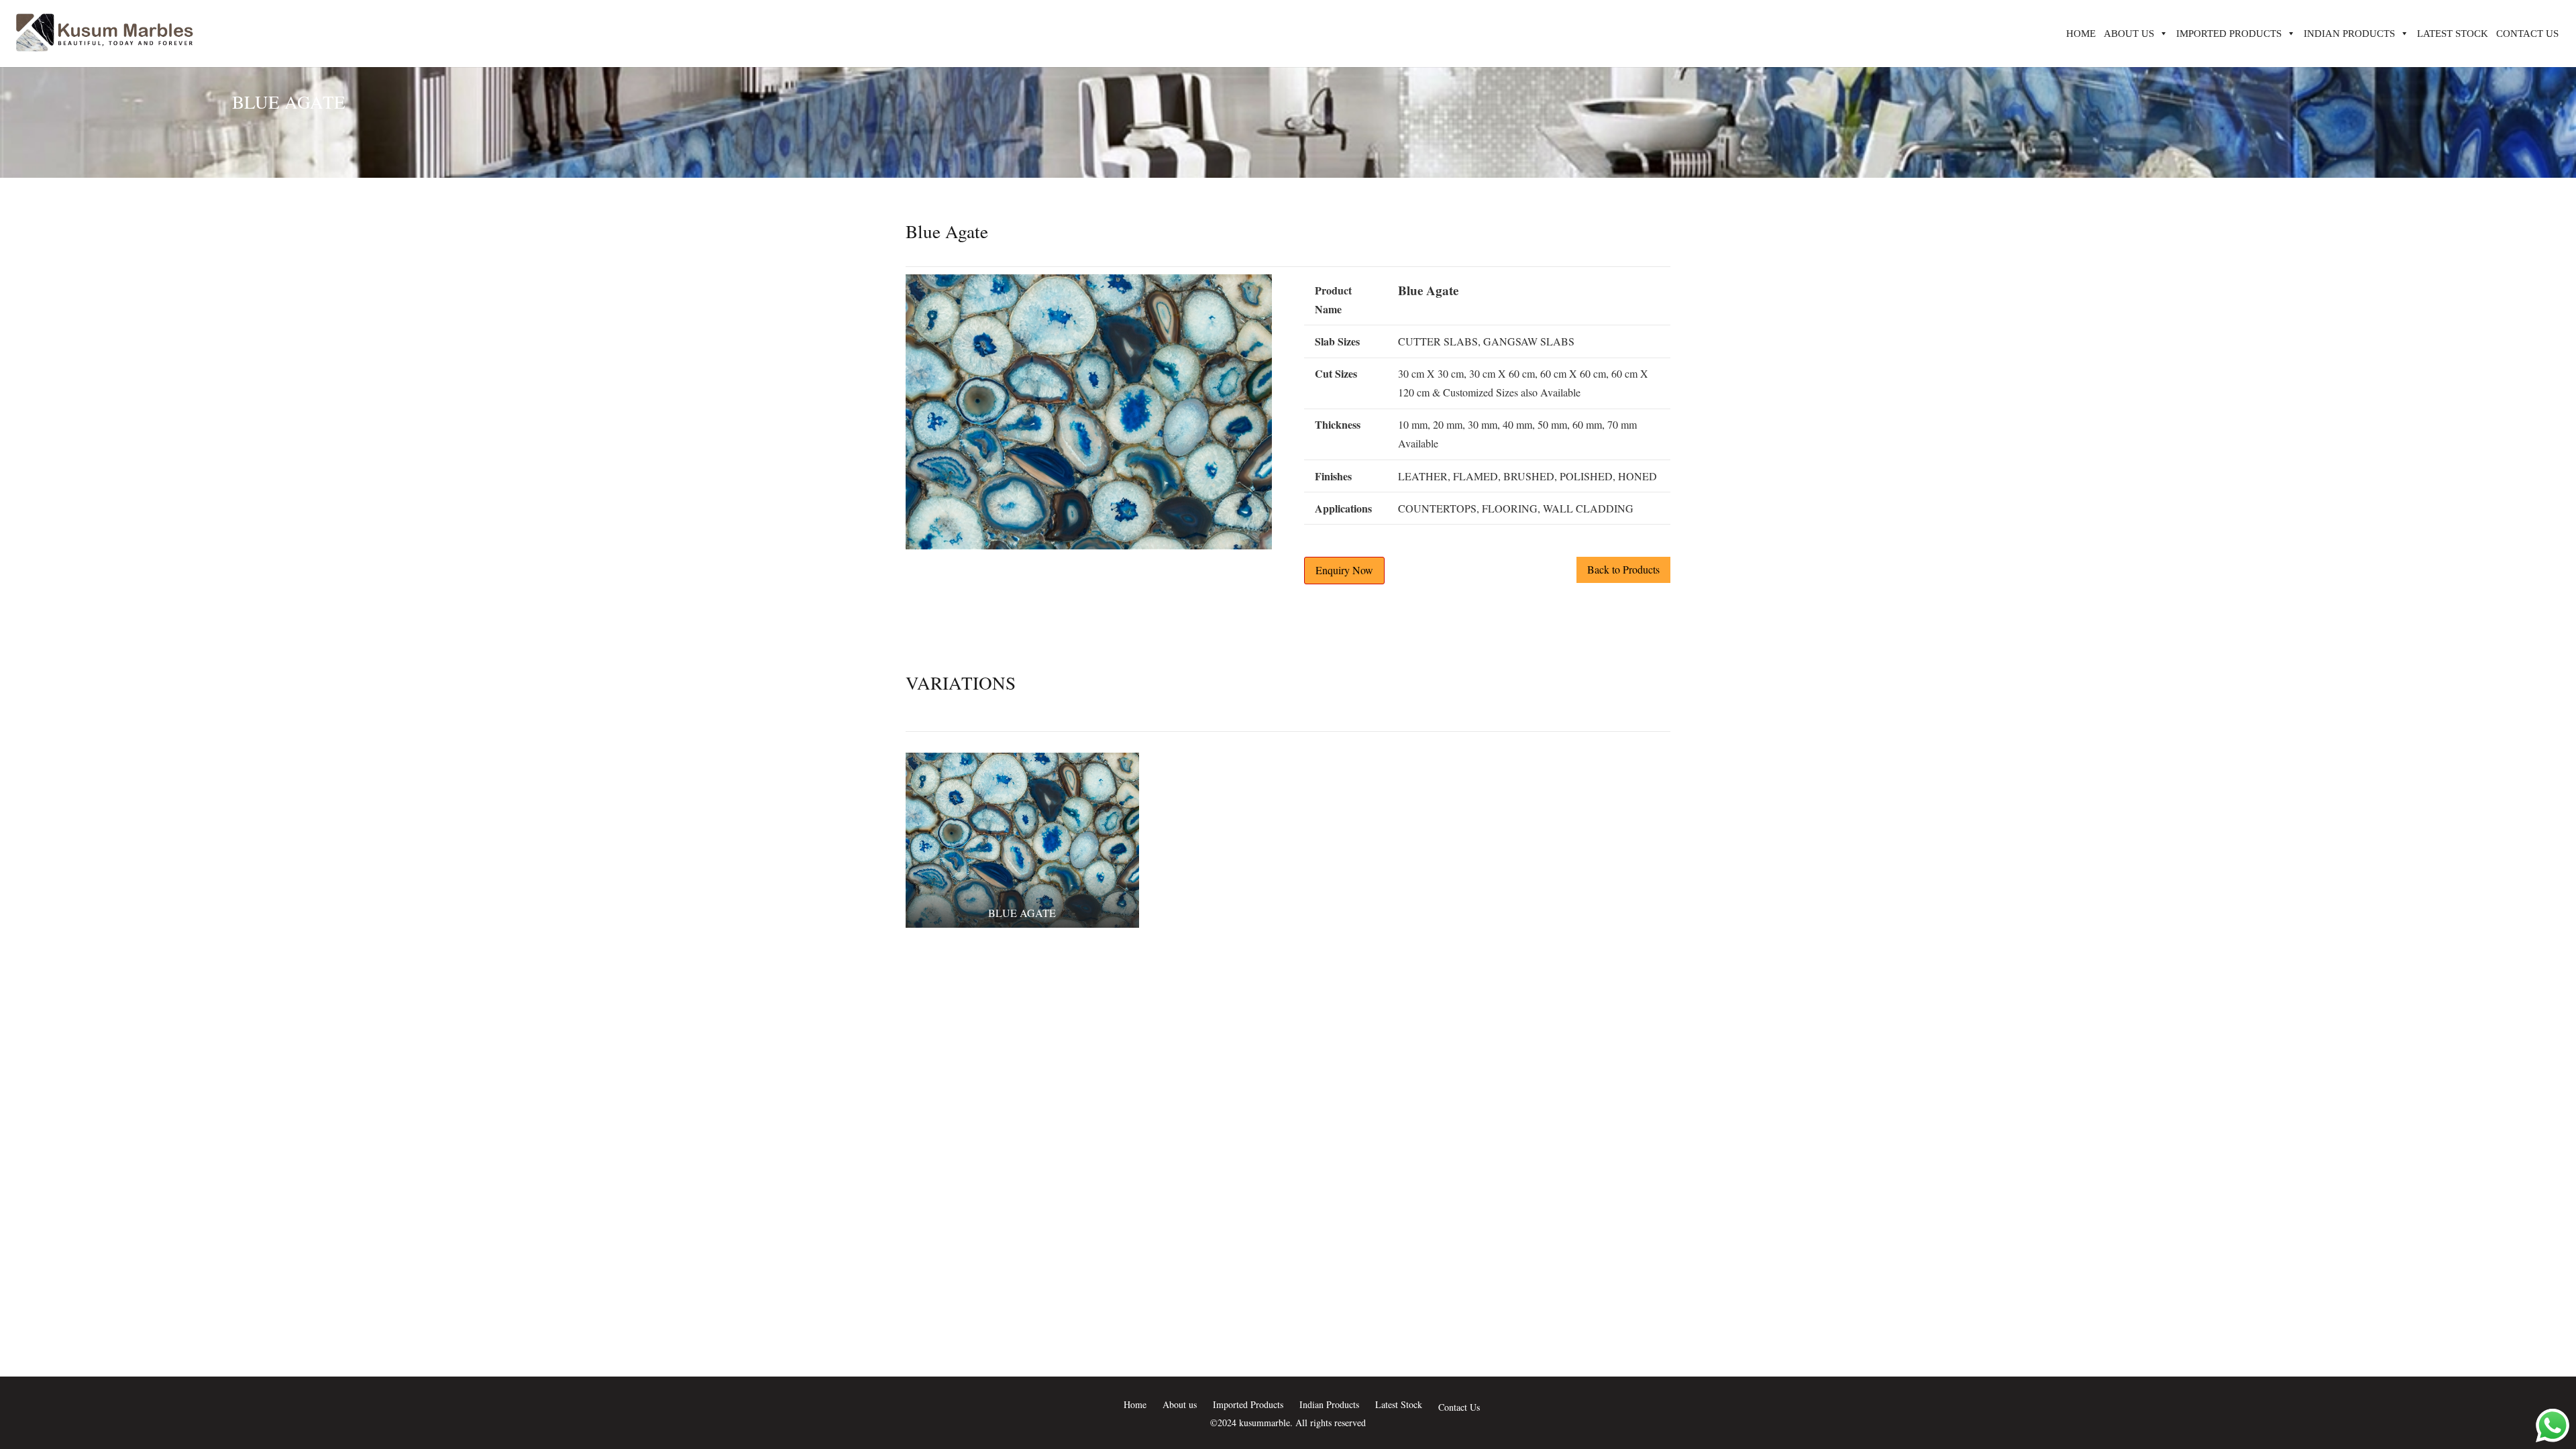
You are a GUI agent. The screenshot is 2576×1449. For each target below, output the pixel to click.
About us (2129, 34)
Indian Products (2349, 34)
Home (2081, 34)
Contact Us (2527, 34)
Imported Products (2229, 34)
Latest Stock (2453, 34)
